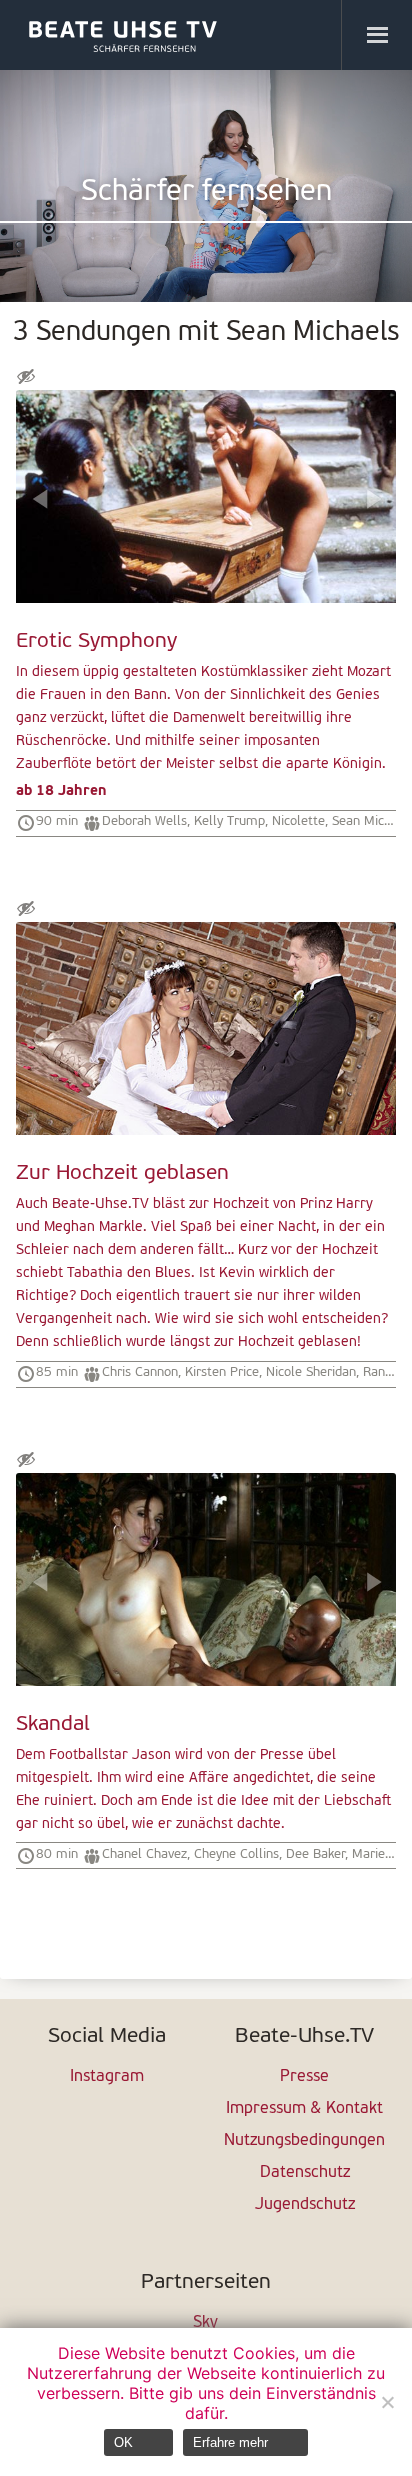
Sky (205, 2323)
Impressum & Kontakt (304, 2109)
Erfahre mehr (230, 2442)
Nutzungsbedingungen (304, 2141)
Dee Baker (315, 1854)
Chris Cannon (140, 1372)
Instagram (107, 2077)
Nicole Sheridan (311, 1372)
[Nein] (387, 2402)
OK (123, 2442)
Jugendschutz (305, 2205)
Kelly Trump (229, 821)
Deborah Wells (144, 821)
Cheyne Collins (236, 1854)
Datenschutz (305, 2173)
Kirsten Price (222, 1372)
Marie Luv (380, 1854)
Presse (304, 2077)
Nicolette (298, 821)
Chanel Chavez (144, 1854)
